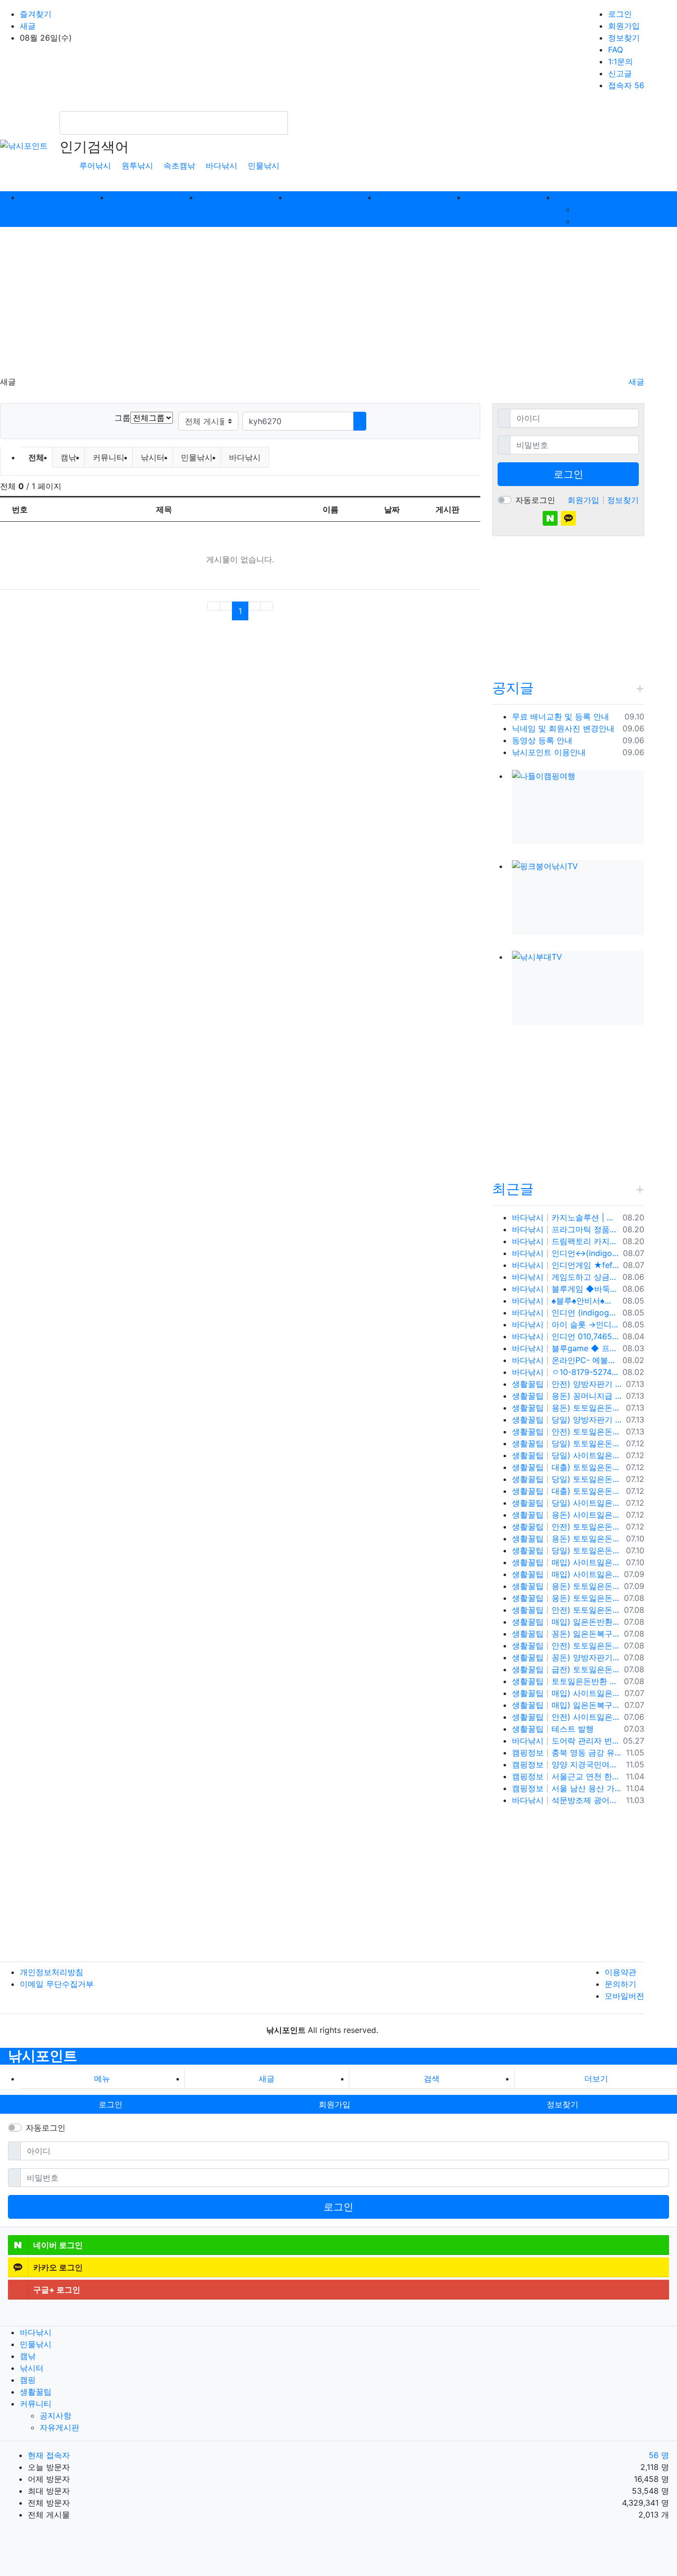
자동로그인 (535, 500)
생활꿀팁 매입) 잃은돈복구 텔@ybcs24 (566, 1705)
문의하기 (621, 1984)
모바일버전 (624, 1996)
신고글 (620, 73)
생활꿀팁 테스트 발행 (553, 1729)
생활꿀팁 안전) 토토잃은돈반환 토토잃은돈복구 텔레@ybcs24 (567, 1431)
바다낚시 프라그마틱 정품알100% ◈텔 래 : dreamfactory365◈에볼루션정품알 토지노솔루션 (565, 1229)
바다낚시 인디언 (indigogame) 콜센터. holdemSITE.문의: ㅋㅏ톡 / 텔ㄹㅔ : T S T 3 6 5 (565, 1313)
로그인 (620, 14)
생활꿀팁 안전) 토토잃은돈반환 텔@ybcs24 (566, 1645)
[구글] (587, 518)
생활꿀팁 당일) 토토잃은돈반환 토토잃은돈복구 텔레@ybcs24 (567, 1443)
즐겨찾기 (36, 14)
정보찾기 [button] (563, 2104)
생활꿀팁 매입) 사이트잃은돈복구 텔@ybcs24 (567, 1562)
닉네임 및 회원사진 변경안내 (563, 728)
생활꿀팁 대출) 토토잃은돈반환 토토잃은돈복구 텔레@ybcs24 (567, 1467)
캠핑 (28, 2380)
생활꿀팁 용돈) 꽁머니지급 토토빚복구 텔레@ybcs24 (567, 1396)
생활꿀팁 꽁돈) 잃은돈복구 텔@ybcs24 (566, 1634)
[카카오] (568, 518)
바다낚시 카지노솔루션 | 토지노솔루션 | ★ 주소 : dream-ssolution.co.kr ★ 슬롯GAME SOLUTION (565, 1217)
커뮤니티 (109, 457)
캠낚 (68, 457)
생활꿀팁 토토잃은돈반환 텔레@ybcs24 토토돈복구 (566, 1681)
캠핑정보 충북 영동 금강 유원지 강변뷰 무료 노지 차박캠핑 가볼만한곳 (567, 1753)
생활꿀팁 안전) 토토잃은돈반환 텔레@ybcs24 (567, 1527)
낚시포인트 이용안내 (549, 752)
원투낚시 (137, 165)
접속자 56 (626, 85)
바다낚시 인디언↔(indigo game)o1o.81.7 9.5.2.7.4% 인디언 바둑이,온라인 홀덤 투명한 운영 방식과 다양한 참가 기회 (565, 1253)
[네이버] (550, 518)
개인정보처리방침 (52, 1972)
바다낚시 (222, 165)
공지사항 (591, 209)
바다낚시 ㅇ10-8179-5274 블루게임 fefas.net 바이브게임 (565, 1372)
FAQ (616, 50)
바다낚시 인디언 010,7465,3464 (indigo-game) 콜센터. (565, 1336)
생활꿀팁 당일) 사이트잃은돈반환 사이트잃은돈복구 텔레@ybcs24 (567, 1455)
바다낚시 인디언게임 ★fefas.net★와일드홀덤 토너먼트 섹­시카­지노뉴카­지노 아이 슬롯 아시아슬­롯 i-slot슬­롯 (565, 1265)
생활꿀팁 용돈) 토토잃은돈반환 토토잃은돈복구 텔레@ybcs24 (567, 1408)
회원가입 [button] (335, 2104)
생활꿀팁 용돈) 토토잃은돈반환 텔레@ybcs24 (567, 1538)
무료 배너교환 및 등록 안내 (561, 716)
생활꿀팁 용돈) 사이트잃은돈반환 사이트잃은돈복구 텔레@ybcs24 (567, 1515)
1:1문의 (621, 61)
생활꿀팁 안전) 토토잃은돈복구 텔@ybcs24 (566, 1610)
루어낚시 (95, 165)
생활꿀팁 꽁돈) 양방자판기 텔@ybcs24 (566, 1657)
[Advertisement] (338, 301)
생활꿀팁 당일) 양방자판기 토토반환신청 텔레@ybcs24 (567, 1420)
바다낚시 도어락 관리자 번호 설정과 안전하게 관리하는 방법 (565, 1741)
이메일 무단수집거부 (57, 1984)
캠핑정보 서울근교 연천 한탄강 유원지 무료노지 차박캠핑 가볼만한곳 (567, 1776)
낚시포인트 (43, 2056)
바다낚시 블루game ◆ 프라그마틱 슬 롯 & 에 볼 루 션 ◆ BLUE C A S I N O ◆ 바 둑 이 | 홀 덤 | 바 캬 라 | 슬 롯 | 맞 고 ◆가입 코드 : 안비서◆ (565, 1348)
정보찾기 (624, 38)
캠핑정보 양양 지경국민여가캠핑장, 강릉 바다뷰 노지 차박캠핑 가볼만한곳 (567, 1764)
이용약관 (621, 1972)
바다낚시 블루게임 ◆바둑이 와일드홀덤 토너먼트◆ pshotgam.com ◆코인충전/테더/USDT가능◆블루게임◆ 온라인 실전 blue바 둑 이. (565, 1289)
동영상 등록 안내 (542, 740)
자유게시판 (595, 221)
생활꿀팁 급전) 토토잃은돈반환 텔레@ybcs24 (566, 1669)
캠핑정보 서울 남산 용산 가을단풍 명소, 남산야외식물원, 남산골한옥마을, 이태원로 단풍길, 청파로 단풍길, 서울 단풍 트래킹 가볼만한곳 (567, 1788)
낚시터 (153, 457)
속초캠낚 (179, 165)
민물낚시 (264, 165)
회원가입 (624, 26)
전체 (36, 457)
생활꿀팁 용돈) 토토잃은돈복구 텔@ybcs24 (566, 1586)
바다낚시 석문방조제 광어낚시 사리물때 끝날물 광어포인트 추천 (567, 1800)
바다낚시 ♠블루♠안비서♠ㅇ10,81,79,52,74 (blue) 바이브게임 (565, 1301)
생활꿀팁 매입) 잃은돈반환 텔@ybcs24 (566, 1622)
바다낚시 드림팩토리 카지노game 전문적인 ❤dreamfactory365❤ (565, 1241)
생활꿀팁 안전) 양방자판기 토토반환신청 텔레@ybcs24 (567, 1384)
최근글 (513, 1189)
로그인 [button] (111, 2104)
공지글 (513, 688)
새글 (28, 26)
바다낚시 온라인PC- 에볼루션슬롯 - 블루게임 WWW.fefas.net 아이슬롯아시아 (565, 1360)
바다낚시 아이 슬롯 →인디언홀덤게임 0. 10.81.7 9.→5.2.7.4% (565, 1324)
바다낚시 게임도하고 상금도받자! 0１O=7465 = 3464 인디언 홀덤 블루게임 (565, 1277)
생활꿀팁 (36, 2392)
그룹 (122, 418)
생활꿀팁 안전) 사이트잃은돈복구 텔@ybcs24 (566, 1717)
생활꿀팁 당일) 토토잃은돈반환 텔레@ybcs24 (567, 1550)
